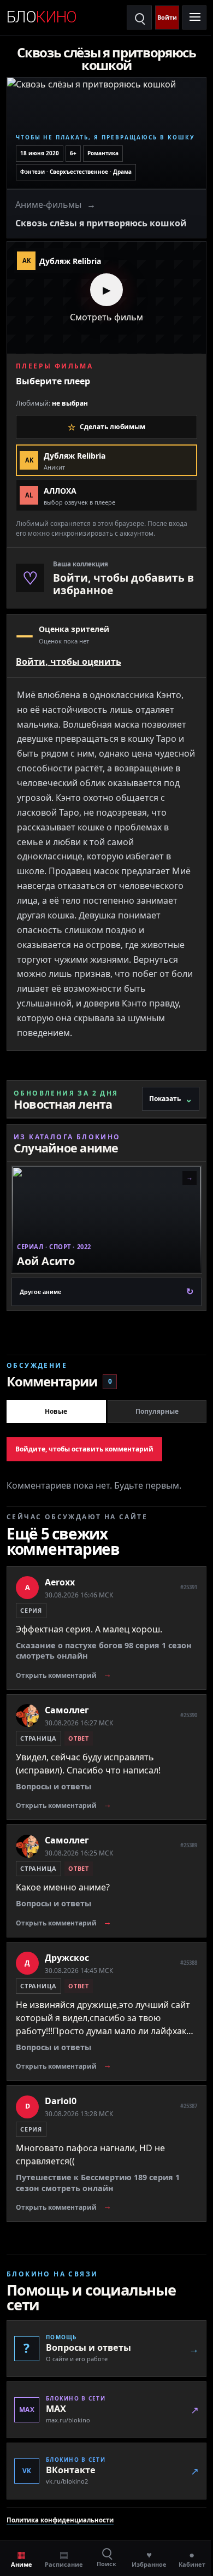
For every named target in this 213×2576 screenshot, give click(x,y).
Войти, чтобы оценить (69, 652)
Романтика (103, 149)
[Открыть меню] (186, 17)
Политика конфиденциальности (60, 2506)
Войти (167, 17)
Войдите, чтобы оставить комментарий (84, 1435)
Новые (54, 1397)
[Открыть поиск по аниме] (139, 17)
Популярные (151, 1397)
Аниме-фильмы (48, 200)
